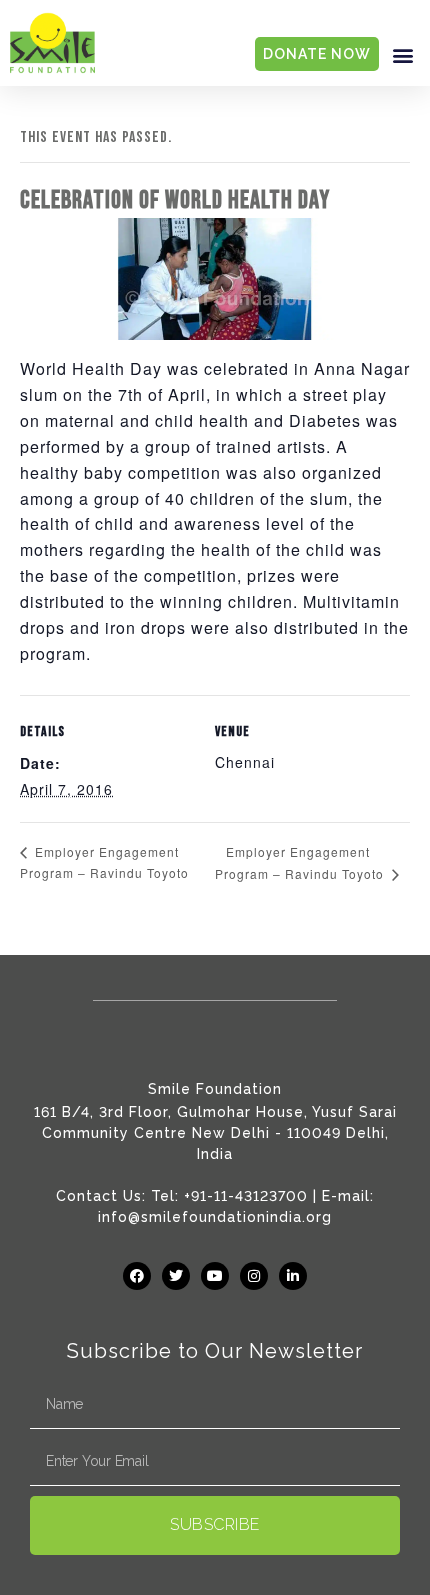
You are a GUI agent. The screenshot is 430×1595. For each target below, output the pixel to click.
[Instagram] (254, 1276)
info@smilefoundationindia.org (215, 1217)
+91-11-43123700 (246, 1196)
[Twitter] (176, 1276)
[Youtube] (215, 1276)
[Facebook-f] (137, 1276)
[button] (403, 54)
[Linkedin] (293, 1276)
